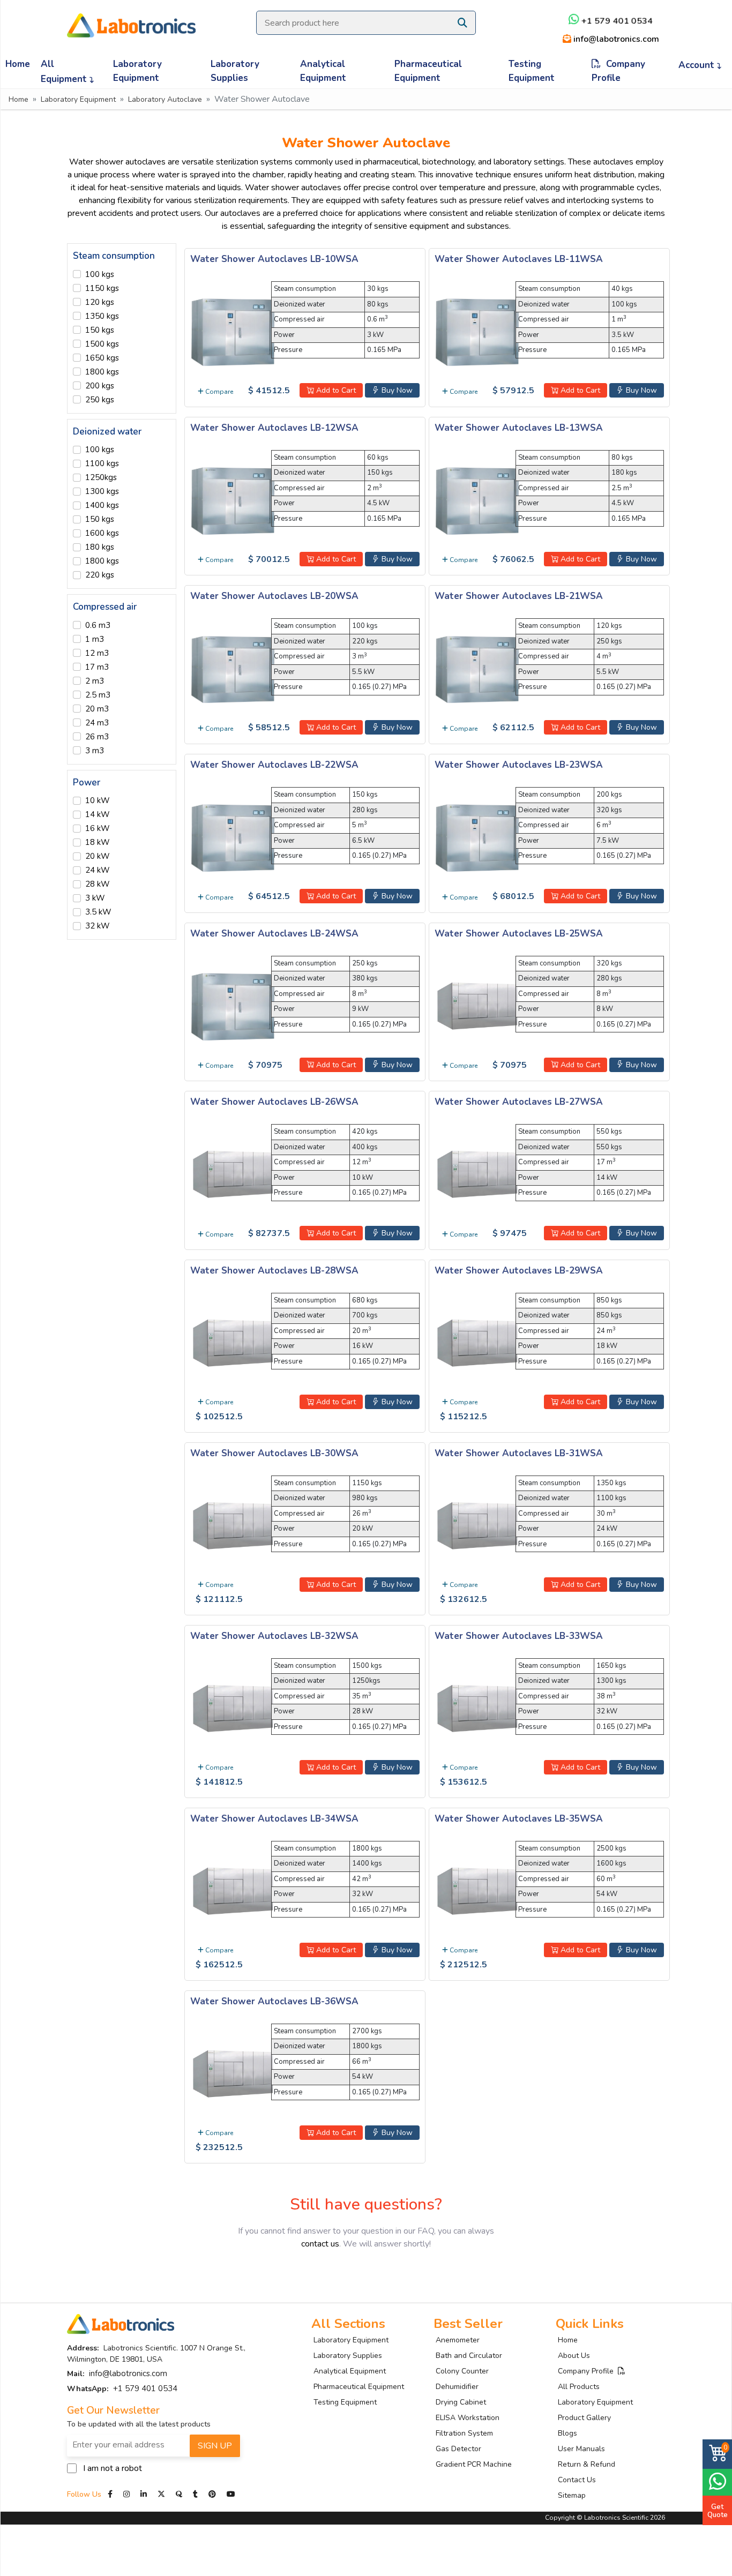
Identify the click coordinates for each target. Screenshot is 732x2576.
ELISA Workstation (468, 2418)
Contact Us (577, 2480)
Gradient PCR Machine (474, 2464)
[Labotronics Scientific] (131, 18)
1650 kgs (102, 358)
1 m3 (95, 639)
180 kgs (100, 547)
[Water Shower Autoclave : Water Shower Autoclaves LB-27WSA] (477, 1173)
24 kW (98, 870)
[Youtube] (231, 2494)
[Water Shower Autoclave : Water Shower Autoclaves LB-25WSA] (477, 1005)
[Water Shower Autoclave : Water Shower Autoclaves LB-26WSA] (233, 1173)
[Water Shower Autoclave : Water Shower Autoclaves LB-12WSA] (233, 499)
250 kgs (100, 400)
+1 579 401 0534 (616, 21)
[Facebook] (111, 2494)
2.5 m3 (98, 695)
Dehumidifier (457, 2387)
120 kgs (100, 302)
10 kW (98, 800)
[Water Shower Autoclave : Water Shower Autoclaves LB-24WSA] (233, 1005)
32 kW (98, 926)
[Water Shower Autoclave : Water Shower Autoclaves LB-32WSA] (233, 1707)
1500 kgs (102, 344)
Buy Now (396, 390)
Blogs (567, 2433)
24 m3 (97, 723)
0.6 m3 (98, 625)
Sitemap (572, 2495)
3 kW (95, 898)
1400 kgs (102, 505)
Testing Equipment (532, 71)
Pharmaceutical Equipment (428, 71)
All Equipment (65, 72)
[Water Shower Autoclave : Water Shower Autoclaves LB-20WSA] (233, 668)
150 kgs (100, 330)
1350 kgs (102, 316)
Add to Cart (335, 390)
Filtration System (464, 2433)
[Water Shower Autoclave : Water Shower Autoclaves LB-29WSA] (477, 1342)
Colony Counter (462, 2371)
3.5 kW (98, 912)
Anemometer (458, 2340)
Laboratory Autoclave (165, 99)
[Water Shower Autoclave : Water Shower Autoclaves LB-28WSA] (233, 1342)
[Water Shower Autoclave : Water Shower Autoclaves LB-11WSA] (477, 331)
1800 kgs (102, 372)
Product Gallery (584, 2418)
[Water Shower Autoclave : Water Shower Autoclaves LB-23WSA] (477, 836)
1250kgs (101, 477)
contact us (320, 2244)
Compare (218, 392)
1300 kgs (102, 491)
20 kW (98, 856)
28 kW (98, 884)
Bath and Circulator (469, 2356)
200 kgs (100, 386)
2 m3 (95, 681)
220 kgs (100, 575)
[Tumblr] (196, 2494)
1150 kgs (102, 288)
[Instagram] (126, 2494)
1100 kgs (102, 463)
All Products (579, 2387)
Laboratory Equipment (137, 71)
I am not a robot (113, 2468)
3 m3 (95, 751)
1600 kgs (102, 533)
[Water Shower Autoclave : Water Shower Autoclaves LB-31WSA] (477, 1524)
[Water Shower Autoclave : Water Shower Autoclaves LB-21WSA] (477, 668)
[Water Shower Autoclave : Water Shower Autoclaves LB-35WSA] (477, 1890)
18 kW (98, 842)
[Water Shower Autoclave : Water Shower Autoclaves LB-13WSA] (477, 499)
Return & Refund (587, 2464)
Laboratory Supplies (235, 71)
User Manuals (581, 2449)
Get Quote (718, 2511)
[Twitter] (161, 2494)
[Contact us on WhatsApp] (717, 2481)
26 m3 (97, 737)
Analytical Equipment (323, 71)
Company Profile (618, 71)
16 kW (98, 828)
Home (18, 64)
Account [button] (698, 65)
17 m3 (97, 667)
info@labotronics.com (615, 39)
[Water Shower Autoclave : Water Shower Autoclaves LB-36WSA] (233, 2072)
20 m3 (97, 709)
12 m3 (97, 653)
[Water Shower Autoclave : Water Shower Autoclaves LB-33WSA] (477, 1707)
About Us (574, 2356)
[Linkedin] (144, 2494)
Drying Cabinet (461, 2402)
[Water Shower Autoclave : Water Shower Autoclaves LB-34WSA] (233, 1890)
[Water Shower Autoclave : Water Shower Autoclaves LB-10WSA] (233, 331)
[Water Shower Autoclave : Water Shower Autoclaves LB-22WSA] (233, 836)
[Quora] (180, 2494)
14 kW (98, 814)
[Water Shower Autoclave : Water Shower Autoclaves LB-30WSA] (233, 1524)
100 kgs (100, 274)
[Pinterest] (213, 2494)
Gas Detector (458, 2449)
